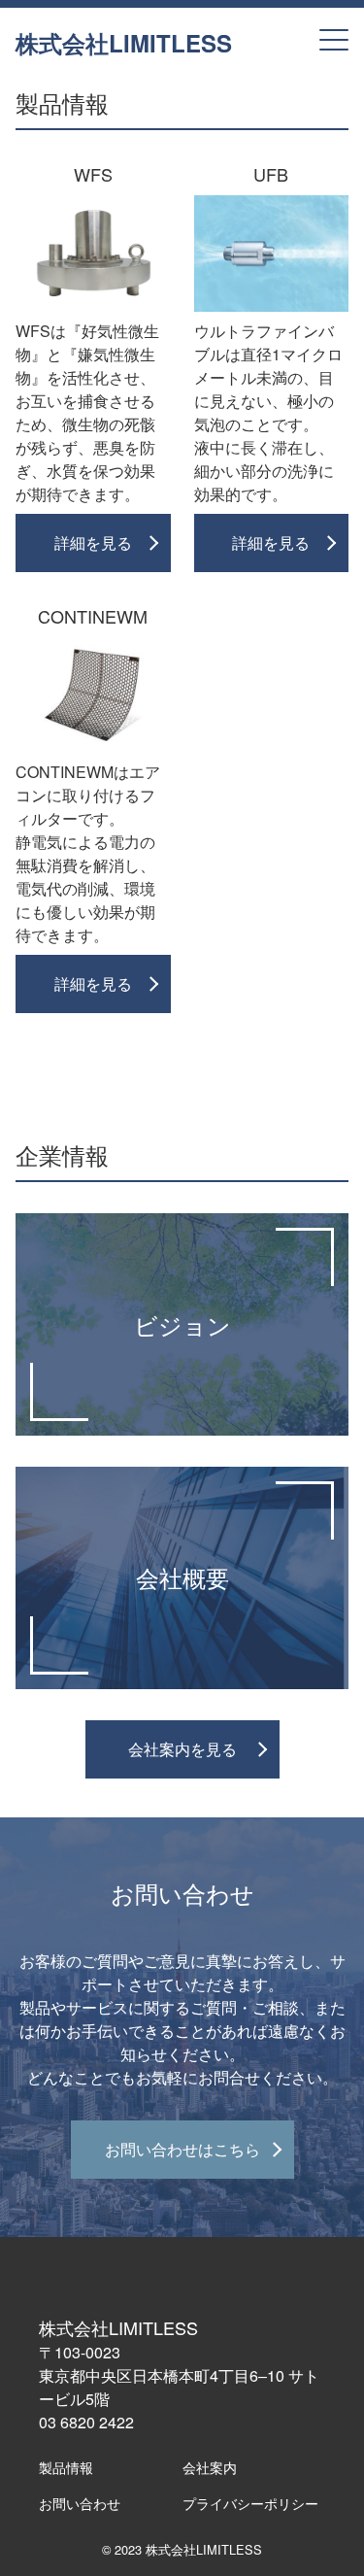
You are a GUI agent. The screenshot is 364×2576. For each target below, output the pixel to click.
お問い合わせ (80, 2503)
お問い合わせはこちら (182, 2149)
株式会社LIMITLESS (124, 43)
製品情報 (66, 2467)
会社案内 (210, 2467)
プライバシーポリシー (250, 2503)
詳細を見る (93, 542)
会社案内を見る (182, 1749)
